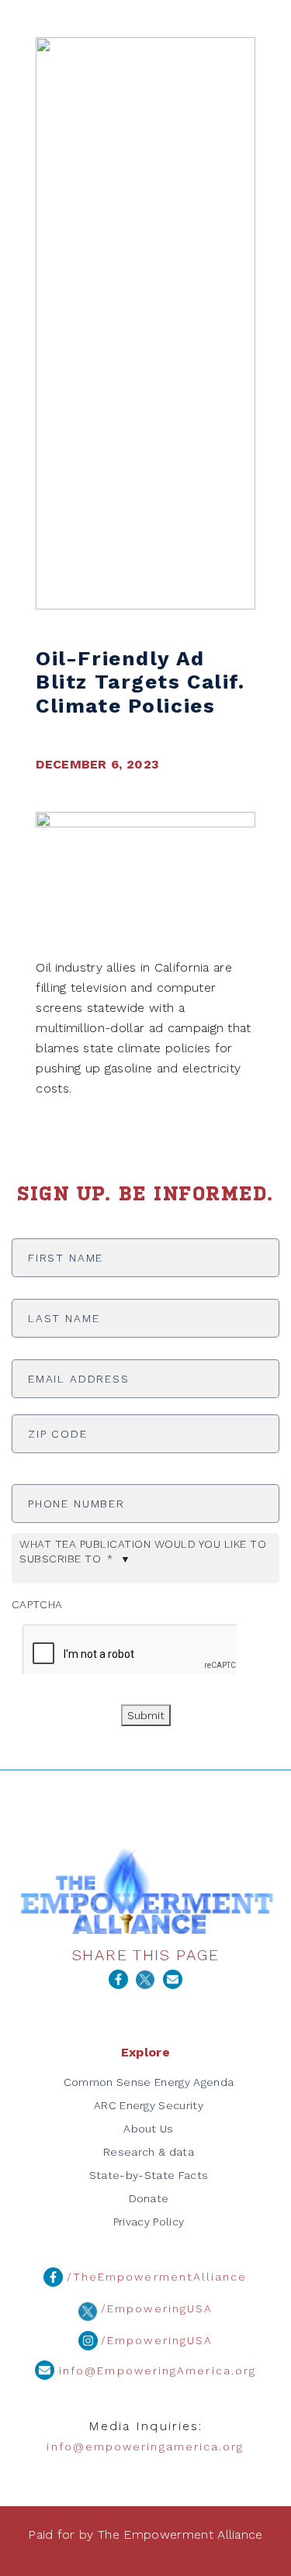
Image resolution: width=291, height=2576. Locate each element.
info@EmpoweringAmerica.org (155, 2371)
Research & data (149, 2152)
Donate (149, 2198)
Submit (146, 1715)
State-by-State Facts (149, 2175)
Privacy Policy (149, 2222)
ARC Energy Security (149, 2105)
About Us (149, 2129)
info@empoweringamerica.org (145, 2447)
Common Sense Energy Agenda (149, 2082)
